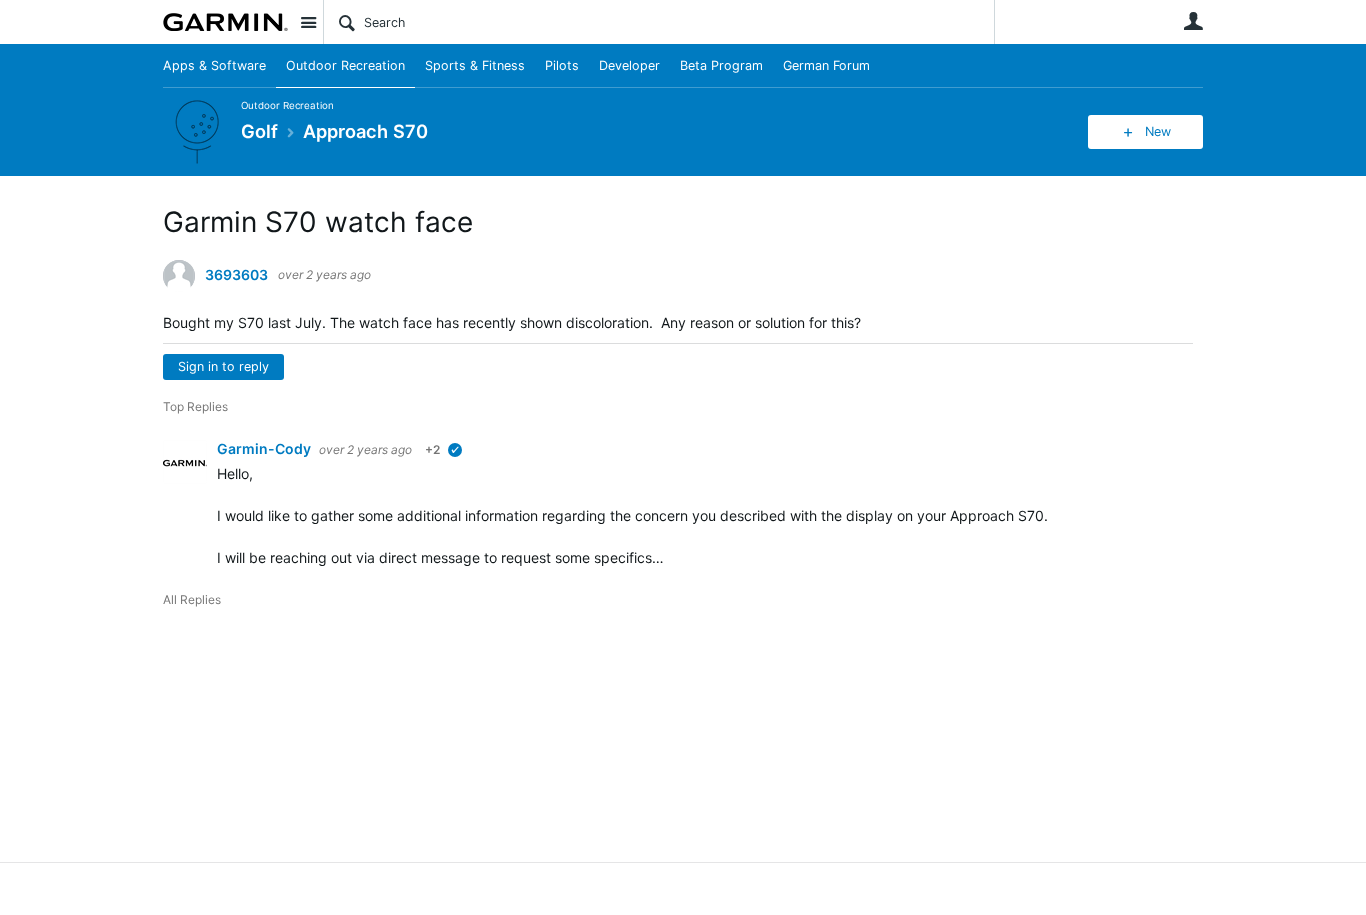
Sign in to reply (223, 366)
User (1193, 21)
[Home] (225, 22)
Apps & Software (214, 65)
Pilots (562, 65)
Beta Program (721, 65)
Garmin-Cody (265, 448)
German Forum (826, 65)
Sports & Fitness (475, 65)
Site (308, 22)
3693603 (236, 275)
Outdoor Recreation (345, 65)
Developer (629, 65)
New (1158, 131)
